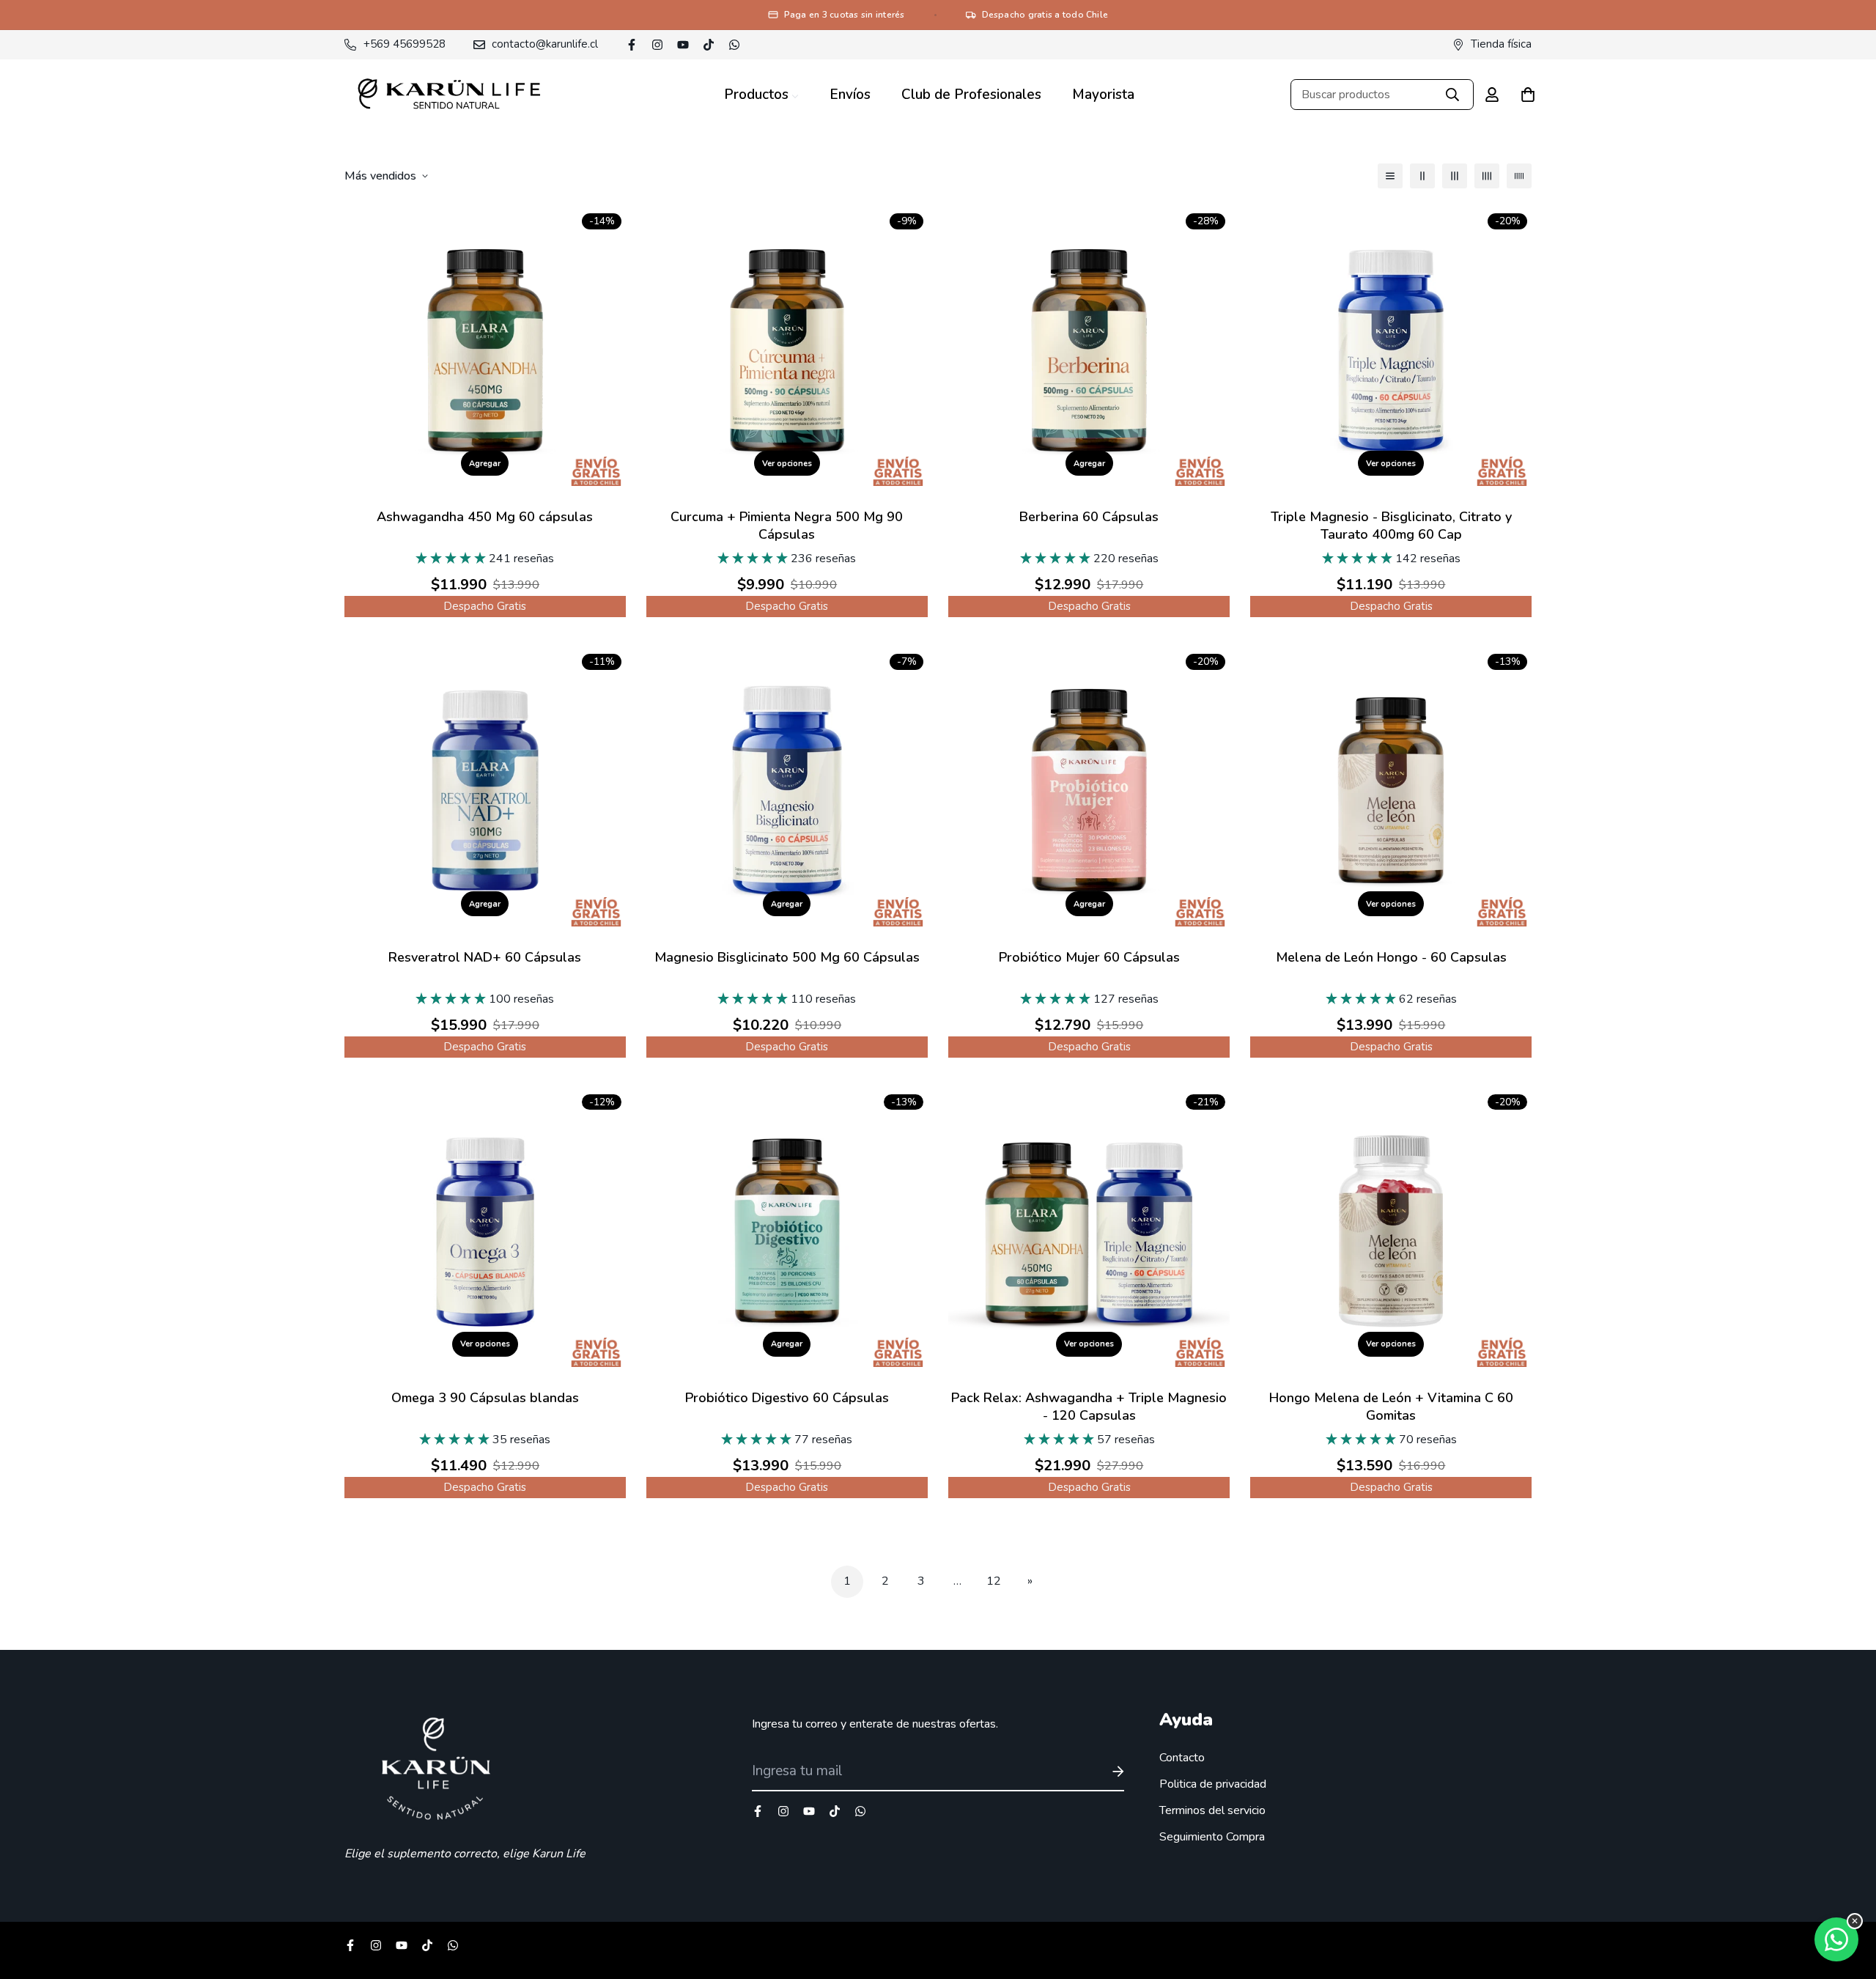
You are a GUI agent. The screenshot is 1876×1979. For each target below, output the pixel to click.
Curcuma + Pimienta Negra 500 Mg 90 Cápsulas (787, 526)
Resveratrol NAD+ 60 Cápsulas (485, 957)
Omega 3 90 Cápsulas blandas (485, 1398)
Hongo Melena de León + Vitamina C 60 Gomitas (1391, 1407)
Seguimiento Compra (1212, 1837)
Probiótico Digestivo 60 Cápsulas (787, 1398)
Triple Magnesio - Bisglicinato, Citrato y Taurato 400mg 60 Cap (1391, 526)
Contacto (1182, 1758)
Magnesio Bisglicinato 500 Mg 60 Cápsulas (787, 957)
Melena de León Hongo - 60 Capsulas (1391, 957)
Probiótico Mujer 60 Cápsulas (1089, 957)
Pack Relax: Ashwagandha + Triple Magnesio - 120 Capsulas (1089, 1407)
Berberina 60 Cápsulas (1089, 517)
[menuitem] (761, 95)
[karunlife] (449, 95)
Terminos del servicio (1212, 1810)
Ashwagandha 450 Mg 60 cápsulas (485, 517)
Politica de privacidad (1213, 1784)
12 (994, 1581)
